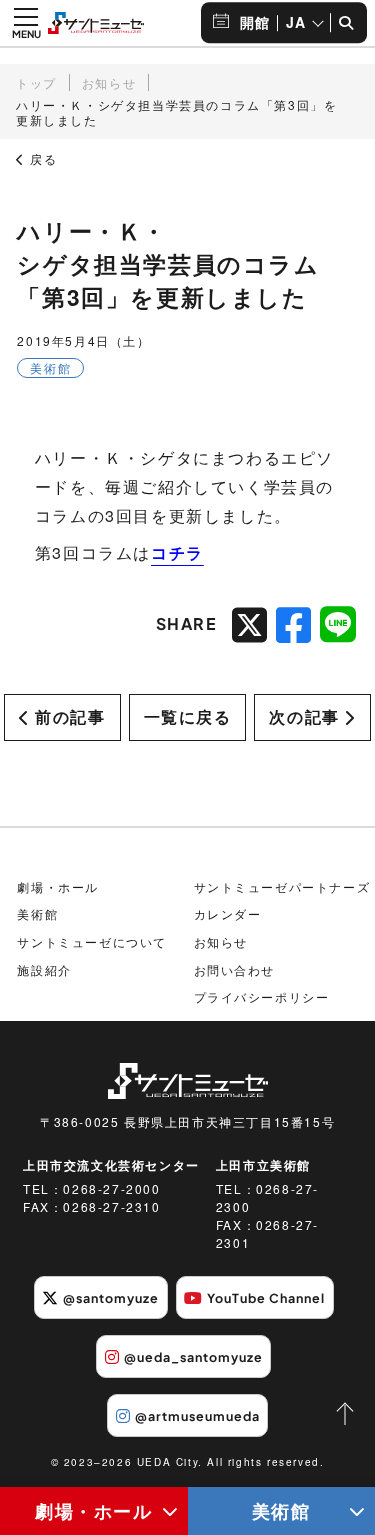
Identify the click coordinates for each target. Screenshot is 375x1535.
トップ (36, 82)
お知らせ (109, 82)
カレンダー (228, 913)
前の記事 (70, 716)
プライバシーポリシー (262, 996)
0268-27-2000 (111, 1188)
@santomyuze (111, 1298)
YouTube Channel (266, 1298)
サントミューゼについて (92, 941)
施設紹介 (44, 969)
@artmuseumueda (197, 1416)
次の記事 (304, 716)
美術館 (37, 913)
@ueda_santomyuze (193, 1357)
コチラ (177, 552)
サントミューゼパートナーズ (282, 886)
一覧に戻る (188, 716)
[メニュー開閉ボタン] (26, 23)
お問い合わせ (235, 969)
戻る (41, 159)
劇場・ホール (94, 1510)
